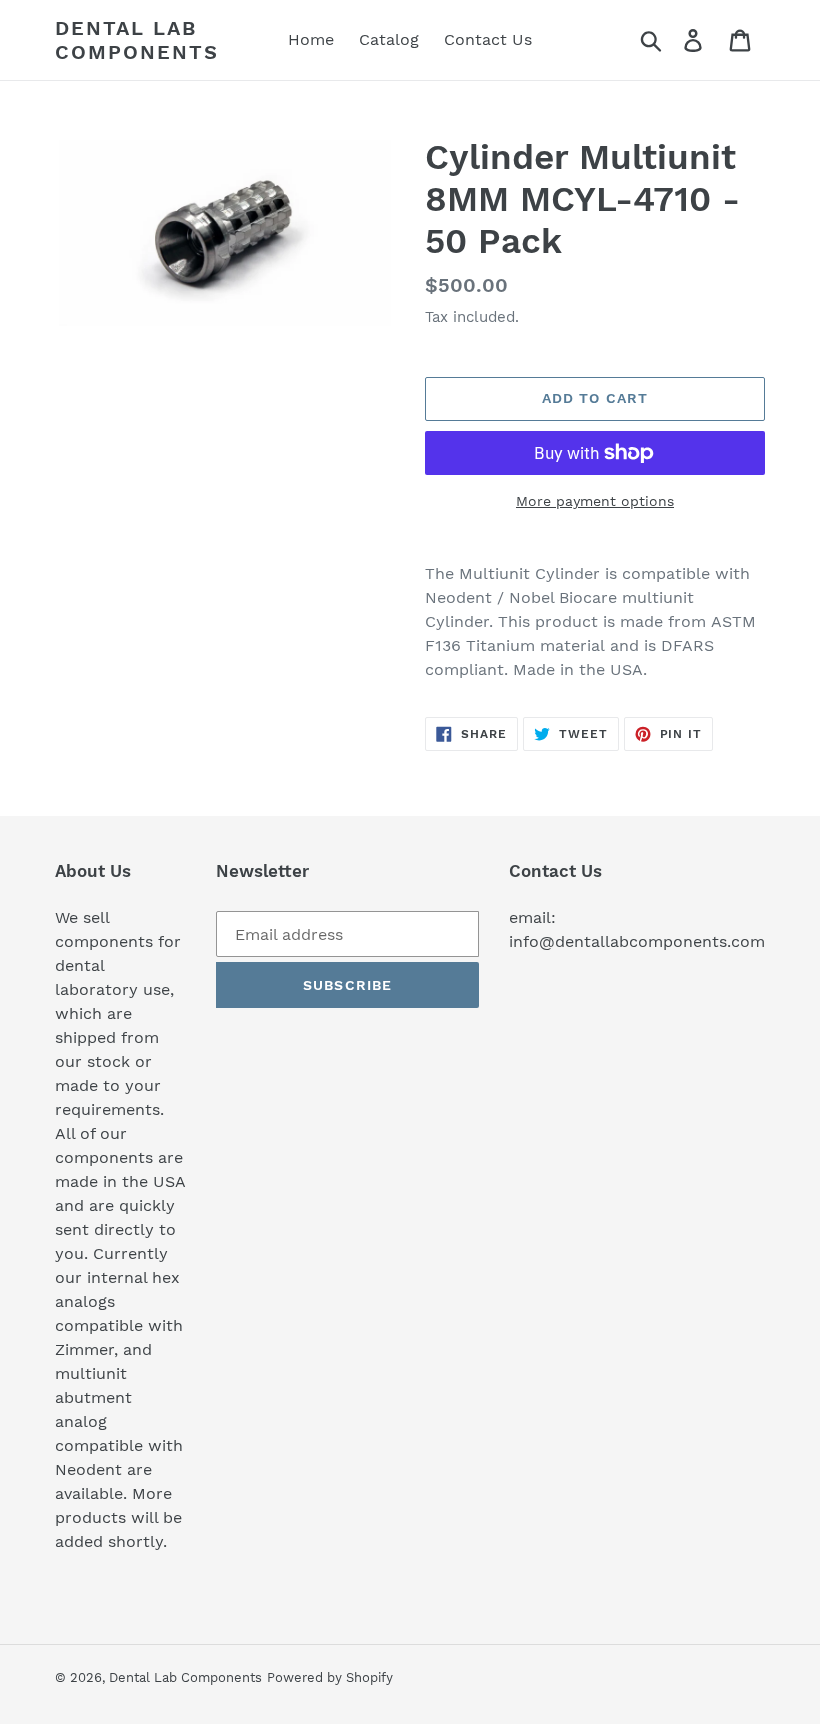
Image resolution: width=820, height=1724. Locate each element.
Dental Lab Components (137, 40)
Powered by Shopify (330, 1677)
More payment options (595, 501)
